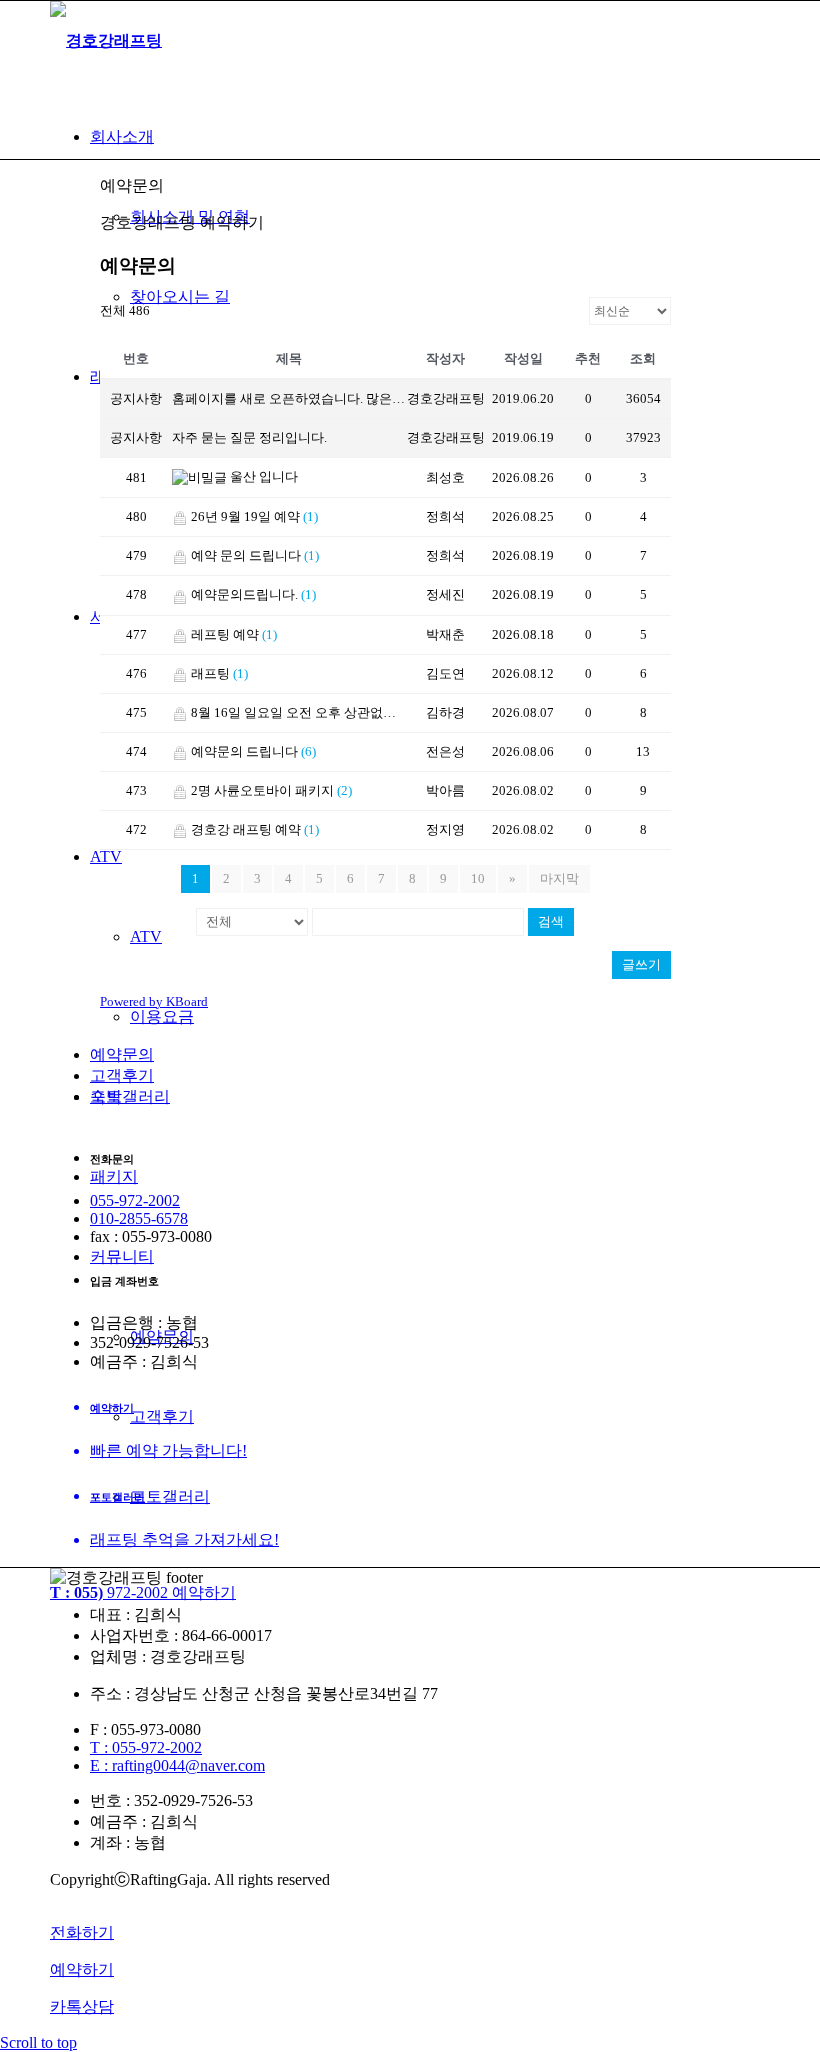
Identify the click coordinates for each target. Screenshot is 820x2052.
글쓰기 (641, 964)
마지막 (559, 878)
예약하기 (82, 1969)
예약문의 (122, 1054)
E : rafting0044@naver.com (177, 1765)
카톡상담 (82, 2006)
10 (478, 878)
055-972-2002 (135, 1200)
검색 (551, 921)
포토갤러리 (130, 1096)
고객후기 (122, 1075)
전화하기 (82, 1932)
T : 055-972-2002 (146, 1747)
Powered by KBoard (154, 1001)
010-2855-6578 (139, 1218)
